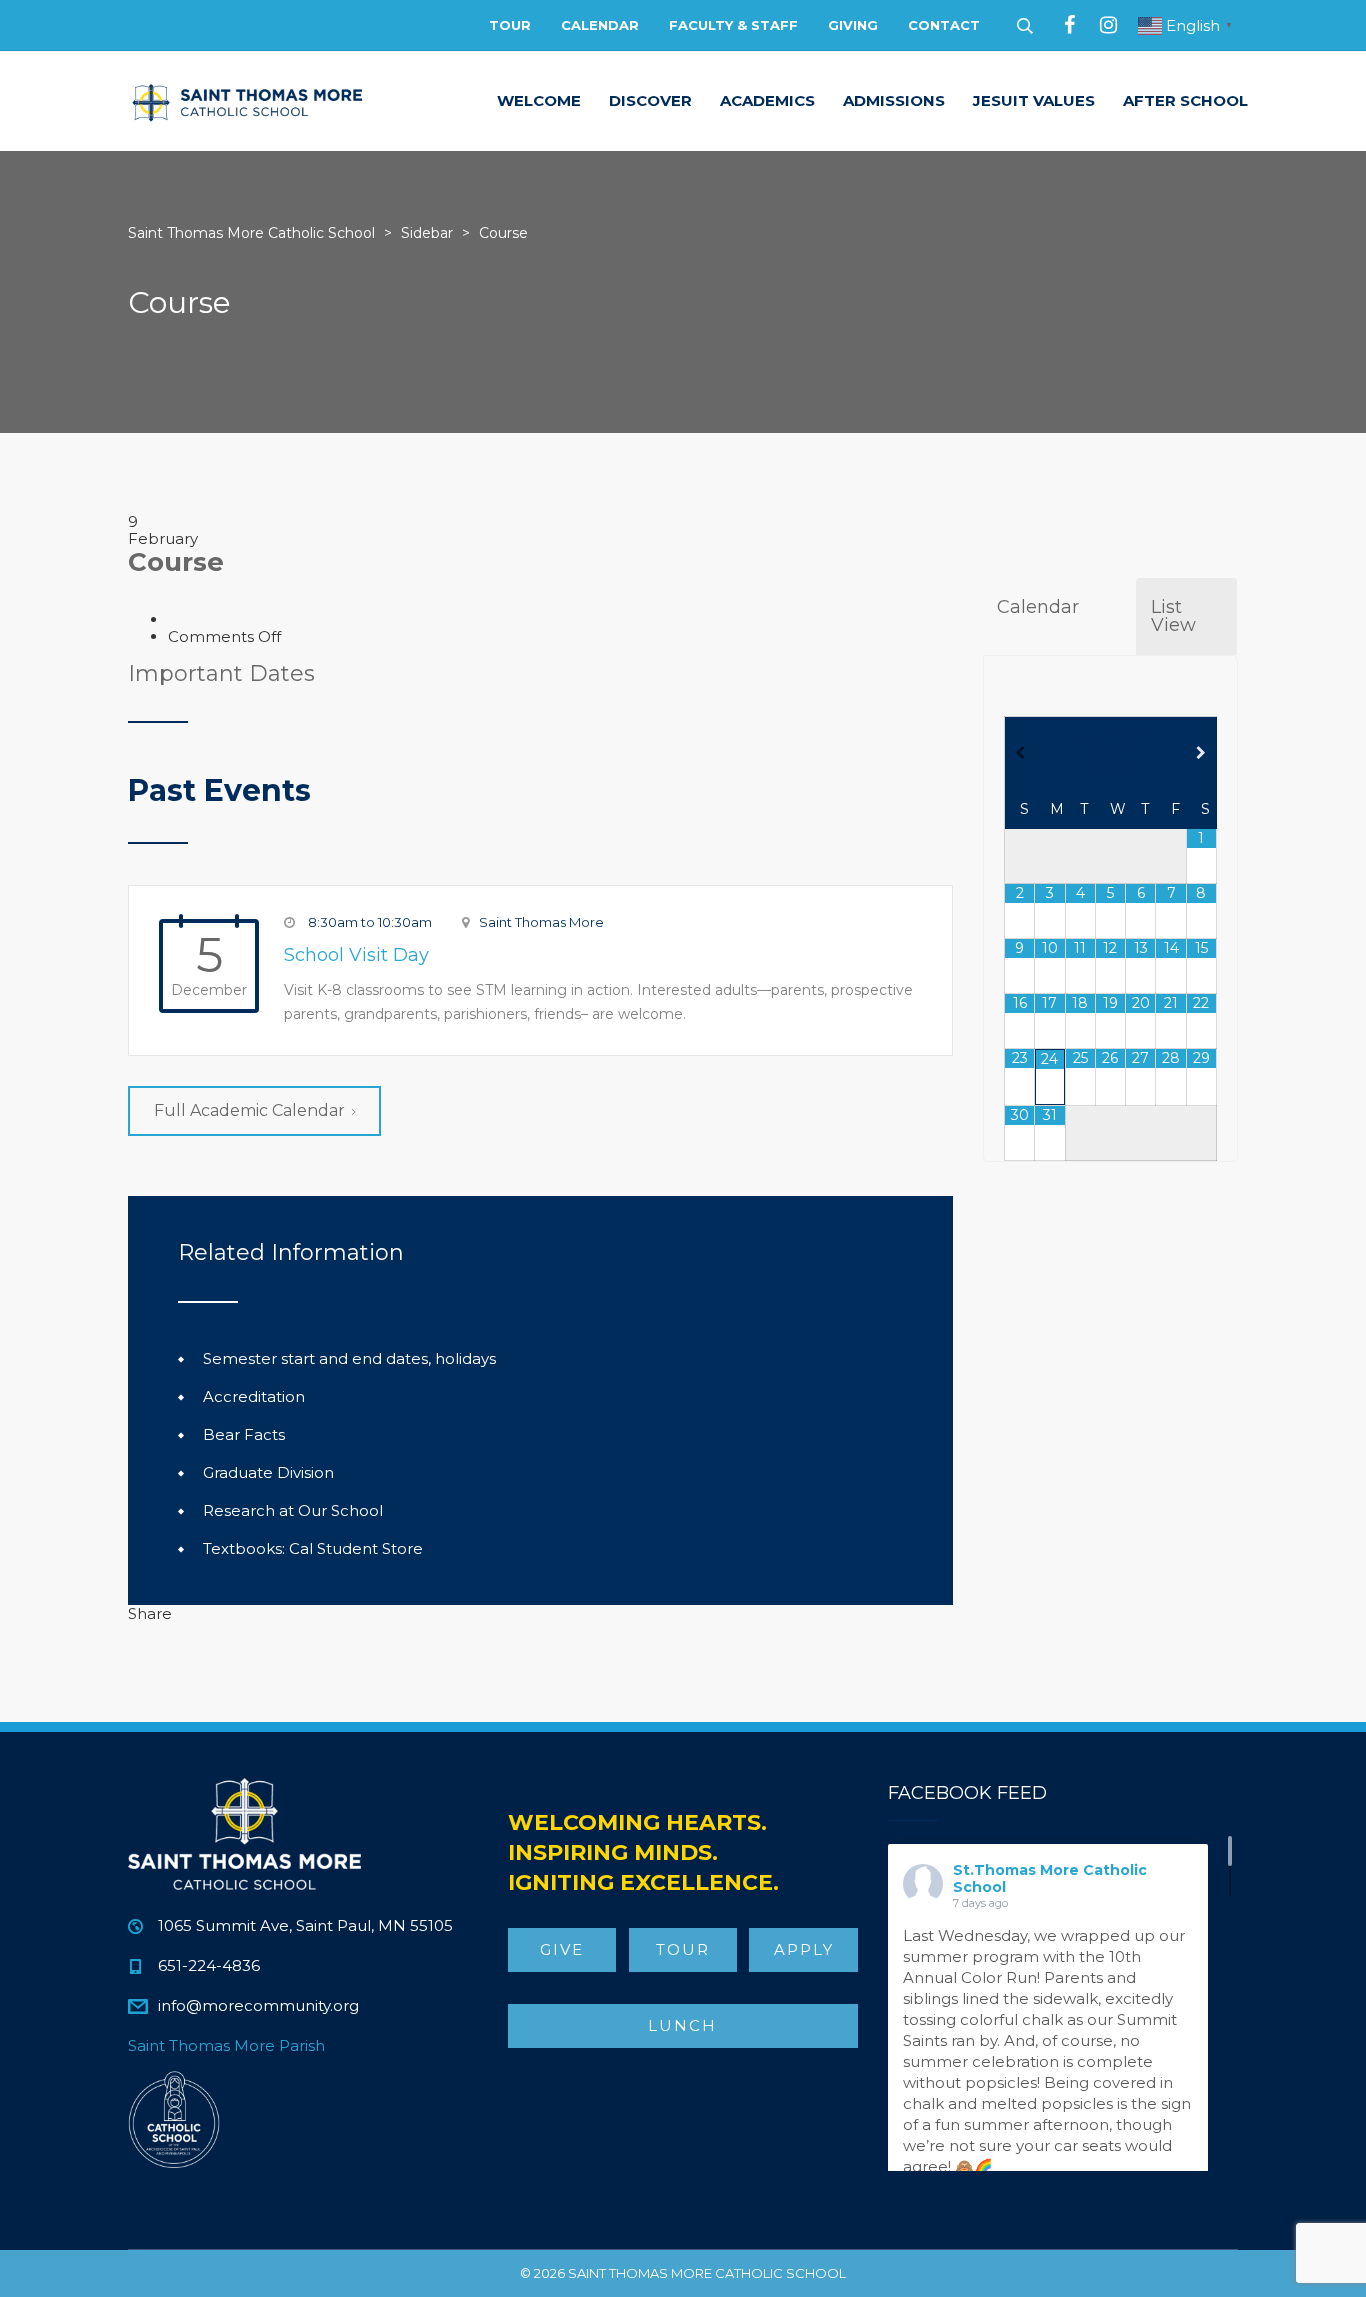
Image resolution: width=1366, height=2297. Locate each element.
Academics (767, 100)
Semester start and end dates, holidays (349, 1358)
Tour (510, 25)
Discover (650, 100)
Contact (944, 25)
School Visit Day (356, 955)
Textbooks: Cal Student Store (313, 1548)
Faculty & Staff (733, 25)
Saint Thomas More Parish (226, 2045)
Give (562, 1949)
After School (1185, 100)
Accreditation (254, 1396)
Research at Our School (293, 1510)
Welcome (539, 100)
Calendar (600, 25)
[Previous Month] (1020, 753)
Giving (853, 25)
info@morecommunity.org (258, 2005)
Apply (804, 1949)
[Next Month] (1201, 753)
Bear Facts (244, 1434)
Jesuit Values (1034, 100)
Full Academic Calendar (249, 1110)
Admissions (894, 100)
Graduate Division (268, 1472)
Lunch (682, 2025)
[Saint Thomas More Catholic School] (248, 101)
